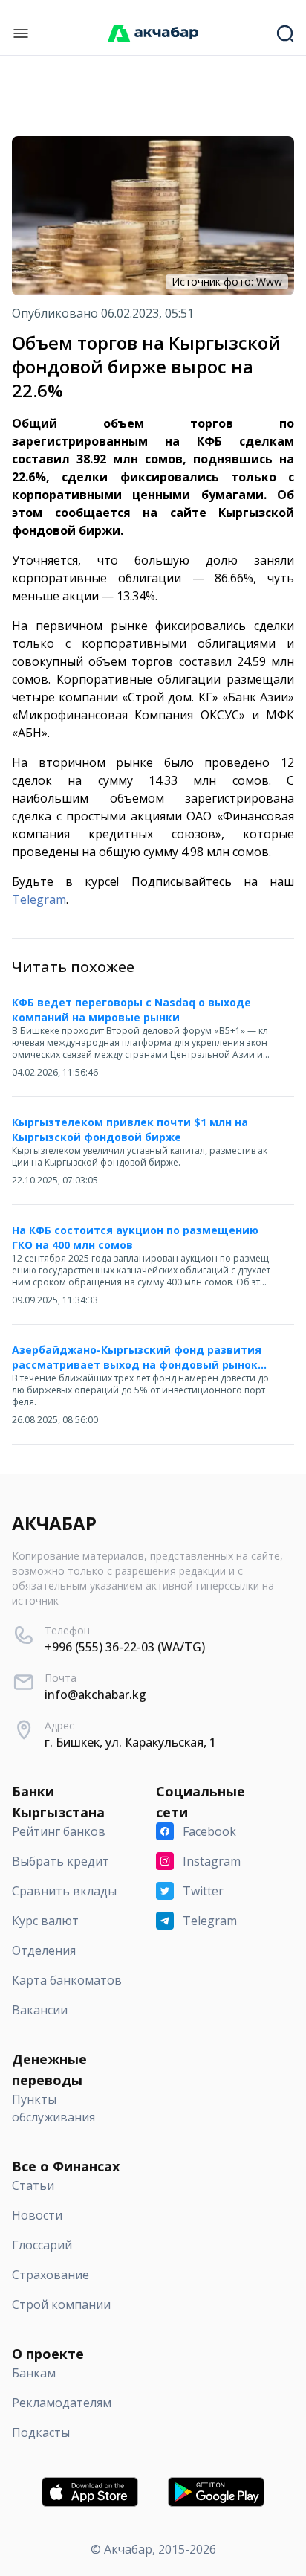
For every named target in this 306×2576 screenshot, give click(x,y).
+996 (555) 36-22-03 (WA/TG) (125, 1647)
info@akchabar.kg (95, 1695)
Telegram (39, 899)
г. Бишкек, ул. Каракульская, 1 (130, 1742)
